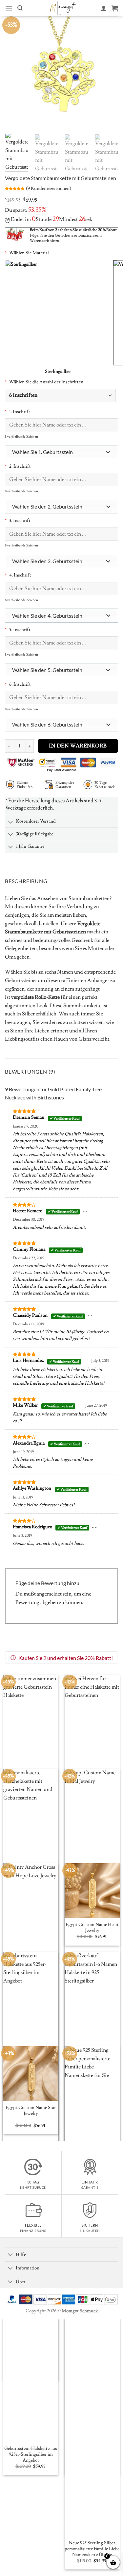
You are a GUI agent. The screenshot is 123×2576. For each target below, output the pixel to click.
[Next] (108, 73)
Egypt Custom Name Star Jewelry (31, 2111)
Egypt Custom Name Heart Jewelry (92, 1928)
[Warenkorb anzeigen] (115, 8)
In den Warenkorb (78, 746)
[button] (9, 8)
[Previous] (15, 73)
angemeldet (49, 1594)
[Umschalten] (10, 822)
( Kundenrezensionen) (49, 188)
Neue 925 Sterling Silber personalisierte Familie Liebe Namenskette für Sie (92, 2549)
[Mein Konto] (104, 8)
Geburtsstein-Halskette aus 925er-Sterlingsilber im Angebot (31, 2454)
